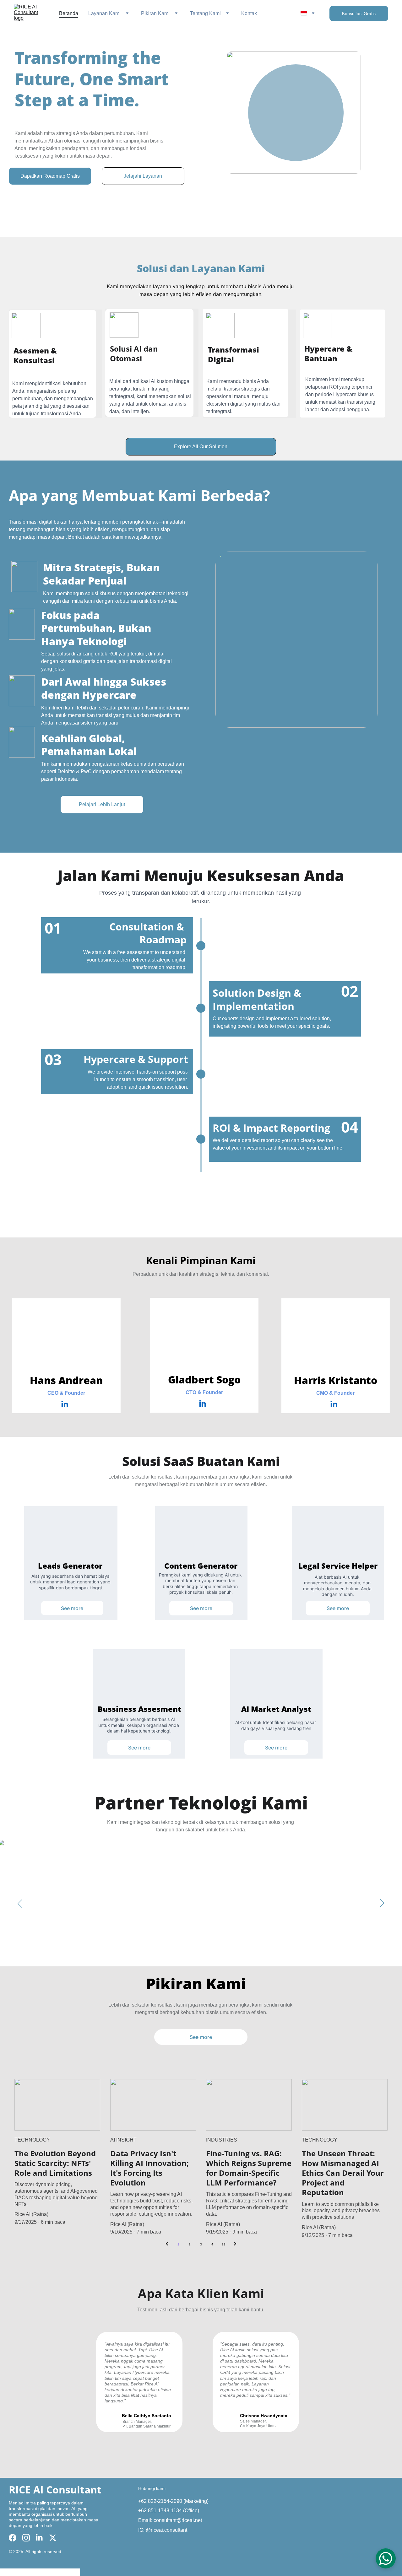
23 (224, 2244)
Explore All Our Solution (201, 447)
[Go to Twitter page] (53, 2538)
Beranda (69, 13)
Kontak (249, 13)
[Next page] (235, 2245)
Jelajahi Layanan (143, 176)
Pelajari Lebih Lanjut (102, 804)
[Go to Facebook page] (13, 2538)
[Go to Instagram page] (26, 2538)
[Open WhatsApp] (386, 2558)
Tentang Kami (205, 13)
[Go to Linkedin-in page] (65, 1404)
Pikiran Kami (155, 13)
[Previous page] (167, 2245)
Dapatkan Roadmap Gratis (50, 176)
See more (72, 1608)
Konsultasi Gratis (359, 13)
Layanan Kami (104, 13)
